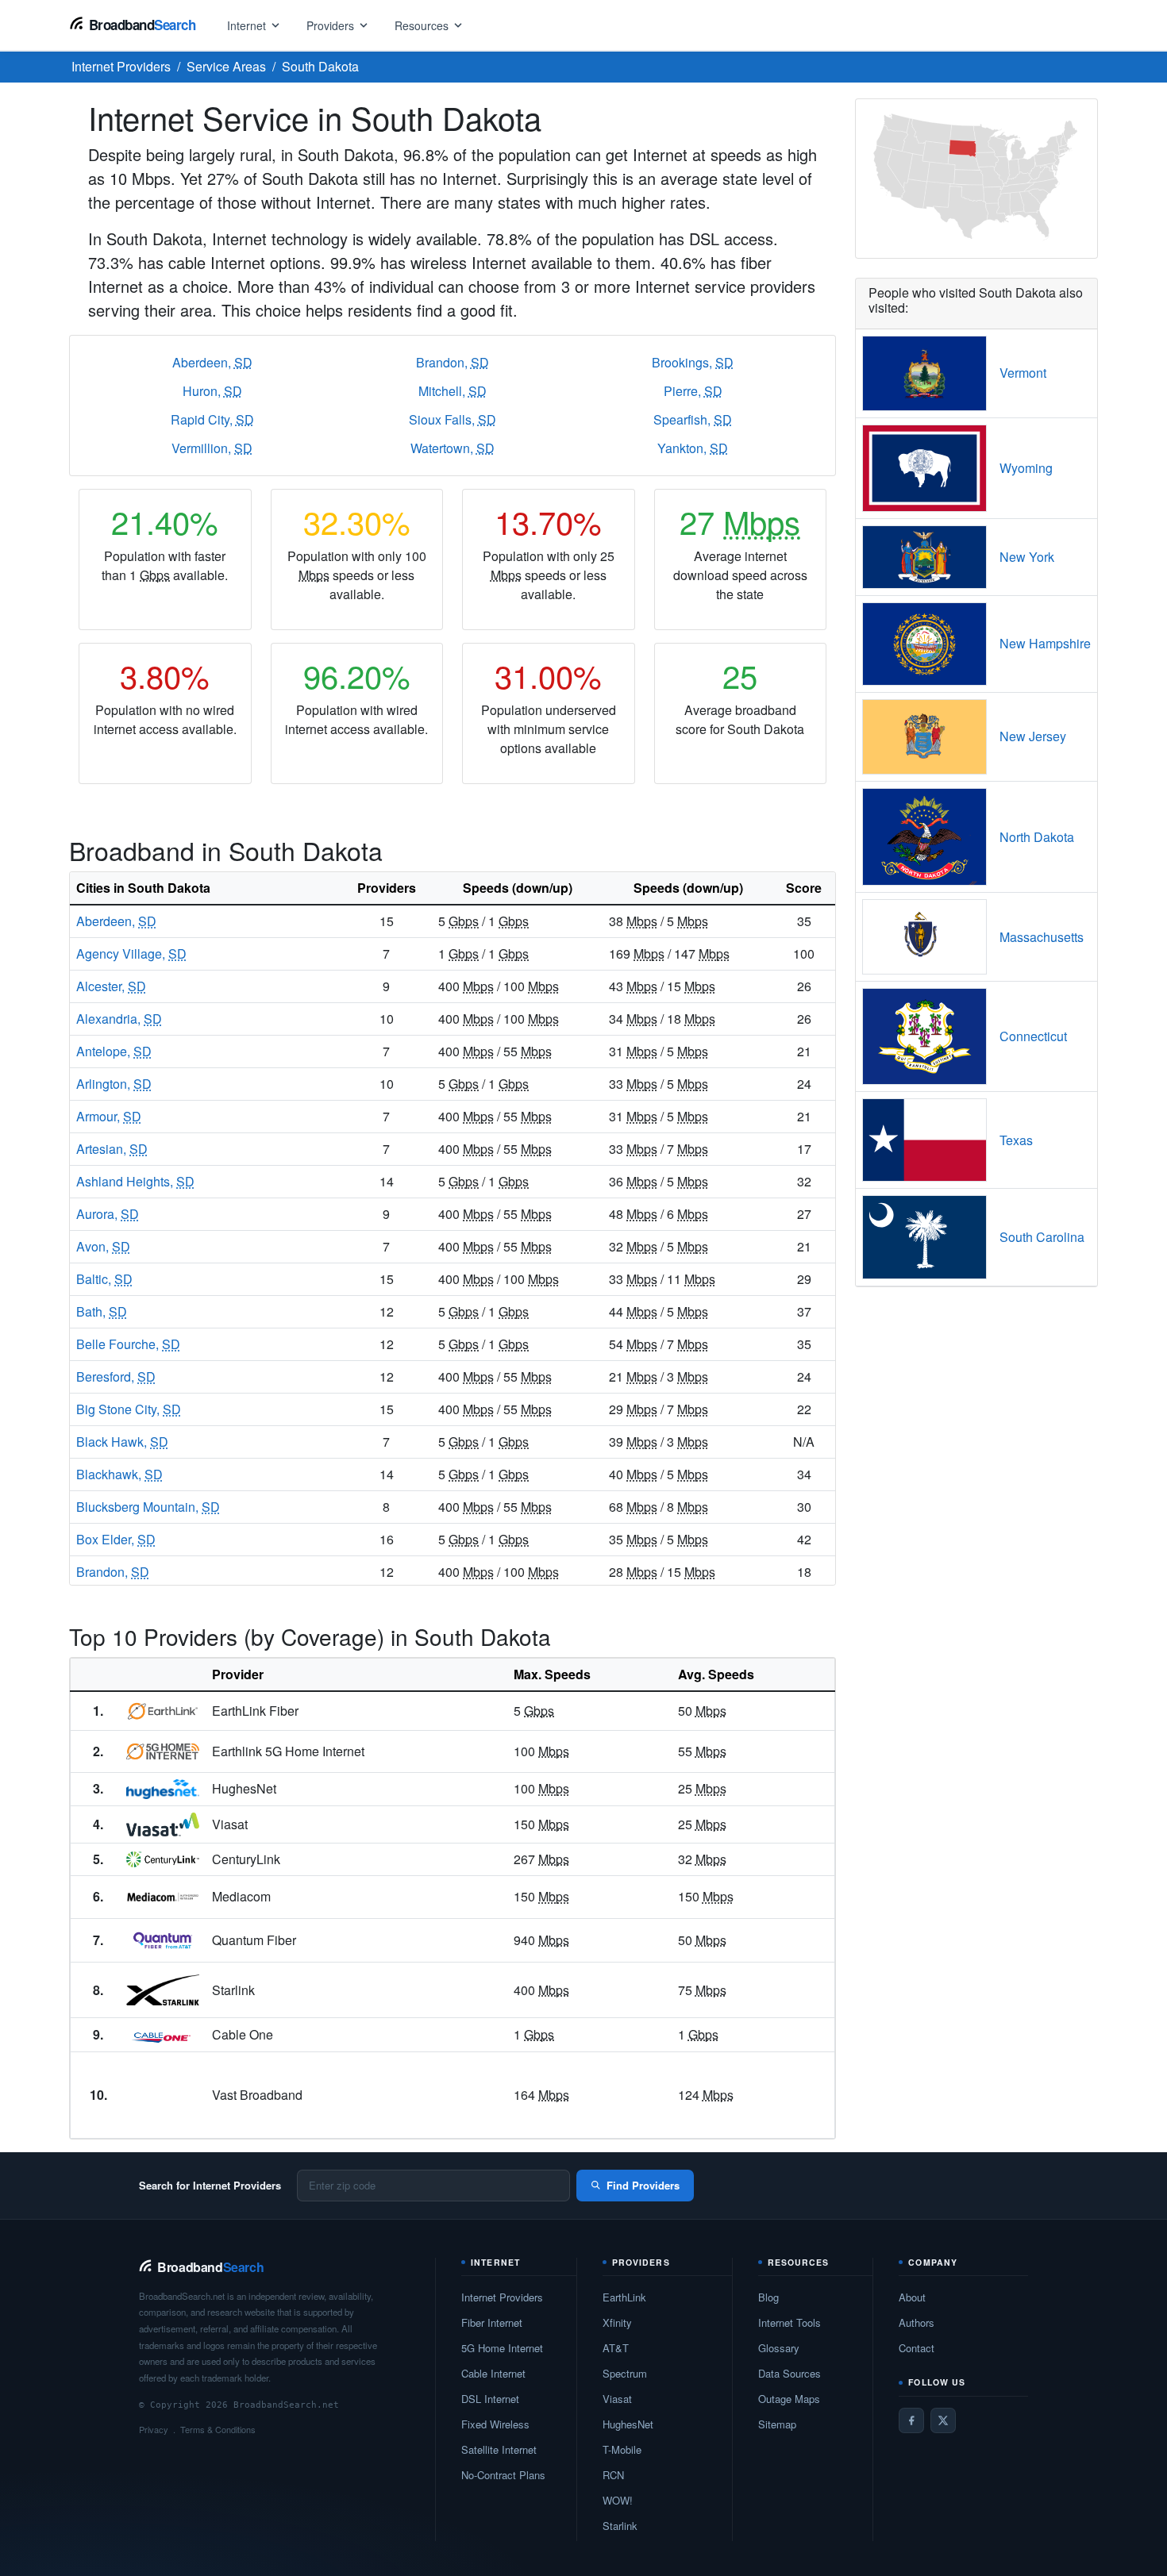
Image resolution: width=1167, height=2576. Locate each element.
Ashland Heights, (135, 1181)
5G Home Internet (502, 2348)
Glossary (779, 2348)
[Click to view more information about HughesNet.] (163, 1790)
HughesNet (628, 2424)
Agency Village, (131, 954)
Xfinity (617, 2322)
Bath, (102, 1311)
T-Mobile (622, 2449)
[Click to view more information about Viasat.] (163, 1824)
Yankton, (693, 448)
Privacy (154, 2429)
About (912, 2297)
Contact (917, 2348)
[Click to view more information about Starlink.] (163, 1990)
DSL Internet (490, 2399)
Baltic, (104, 1279)
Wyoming (1026, 468)
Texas (1016, 1140)
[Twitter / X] (943, 2420)
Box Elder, (116, 1539)
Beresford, (116, 1376)
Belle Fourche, (128, 1344)
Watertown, (453, 448)
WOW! (618, 2500)
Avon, (103, 1246)
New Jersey (1033, 736)
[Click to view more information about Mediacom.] (163, 1897)
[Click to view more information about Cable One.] (163, 2034)
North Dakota (1037, 837)
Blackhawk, (119, 1474)
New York (1027, 557)
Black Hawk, (122, 1442)
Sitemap (777, 2424)
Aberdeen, (212, 362)
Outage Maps (789, 2399)
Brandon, (453, 362)
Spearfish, (693, 419)
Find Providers (643, 2185)
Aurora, (108, 1214)
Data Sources (790, 2373)
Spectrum (625, 2373)
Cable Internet (493, 2373)
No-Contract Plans (503, 2475)
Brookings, (693, 362)
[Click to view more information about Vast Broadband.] (163, 2095)
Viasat (617, 2399)
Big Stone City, (129, 1409)
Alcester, (111, 986)
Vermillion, (212, 448)
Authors (917, 2322)
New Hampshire (1045, 643)
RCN (613, 2475)
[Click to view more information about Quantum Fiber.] (163, 1940)
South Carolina (1042, 1237)
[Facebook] (911, 2420)
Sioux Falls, (453, 419)
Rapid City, (212, 419)
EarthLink (624, 2297)
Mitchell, (453, 391)
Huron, (212, 391)
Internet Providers (502, 2297)
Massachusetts (1042, 937)
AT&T (616, 2348)
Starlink (620, 2526)
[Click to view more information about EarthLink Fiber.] (163, 1711)
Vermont (1023, 373)
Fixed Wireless (495, 2424)
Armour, (109, 1116)
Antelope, (114, 1051)
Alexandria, (119, 1019)
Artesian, (112, 1149)
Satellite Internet (499, 2449)
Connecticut (1033, 1036)
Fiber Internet (492, 2322)
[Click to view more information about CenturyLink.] (163, 1859)
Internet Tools (790, 2322)
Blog (768, 2297)
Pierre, (693, 391)
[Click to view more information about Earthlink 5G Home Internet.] (163, 1751)
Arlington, (114, 1084)
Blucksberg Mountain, (148, 1507)
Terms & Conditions (218, 2429)
